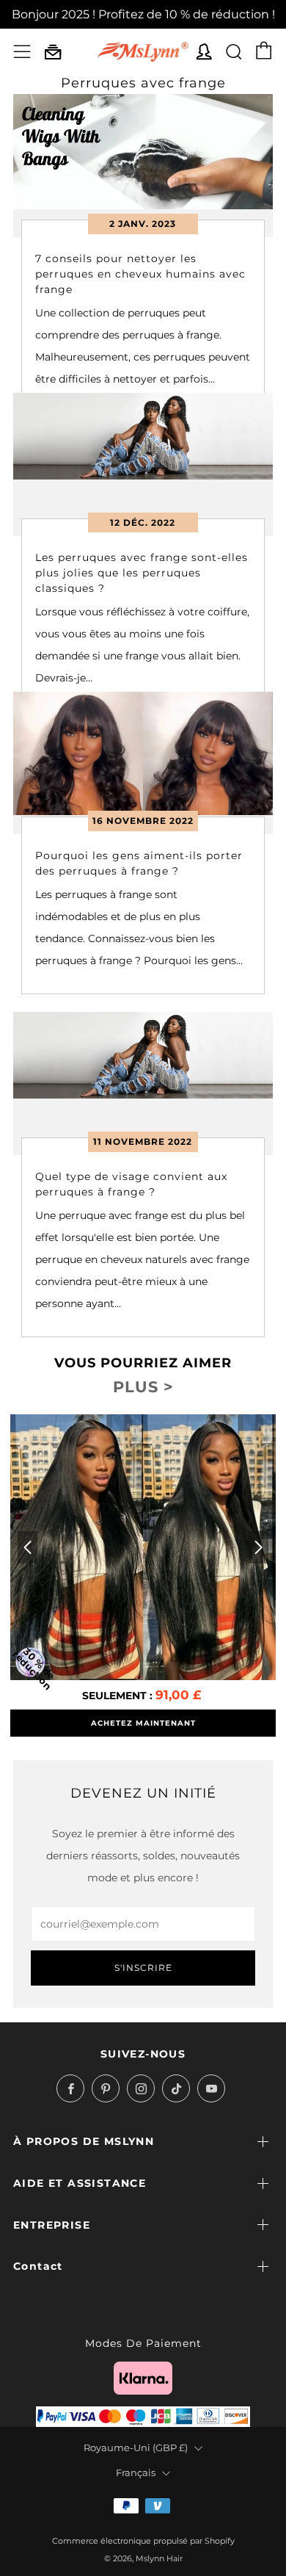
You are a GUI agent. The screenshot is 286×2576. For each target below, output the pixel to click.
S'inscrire (143, 1968)
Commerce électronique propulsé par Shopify (143, 2541)
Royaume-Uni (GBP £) (136, 2448)
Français (136, 2473)
